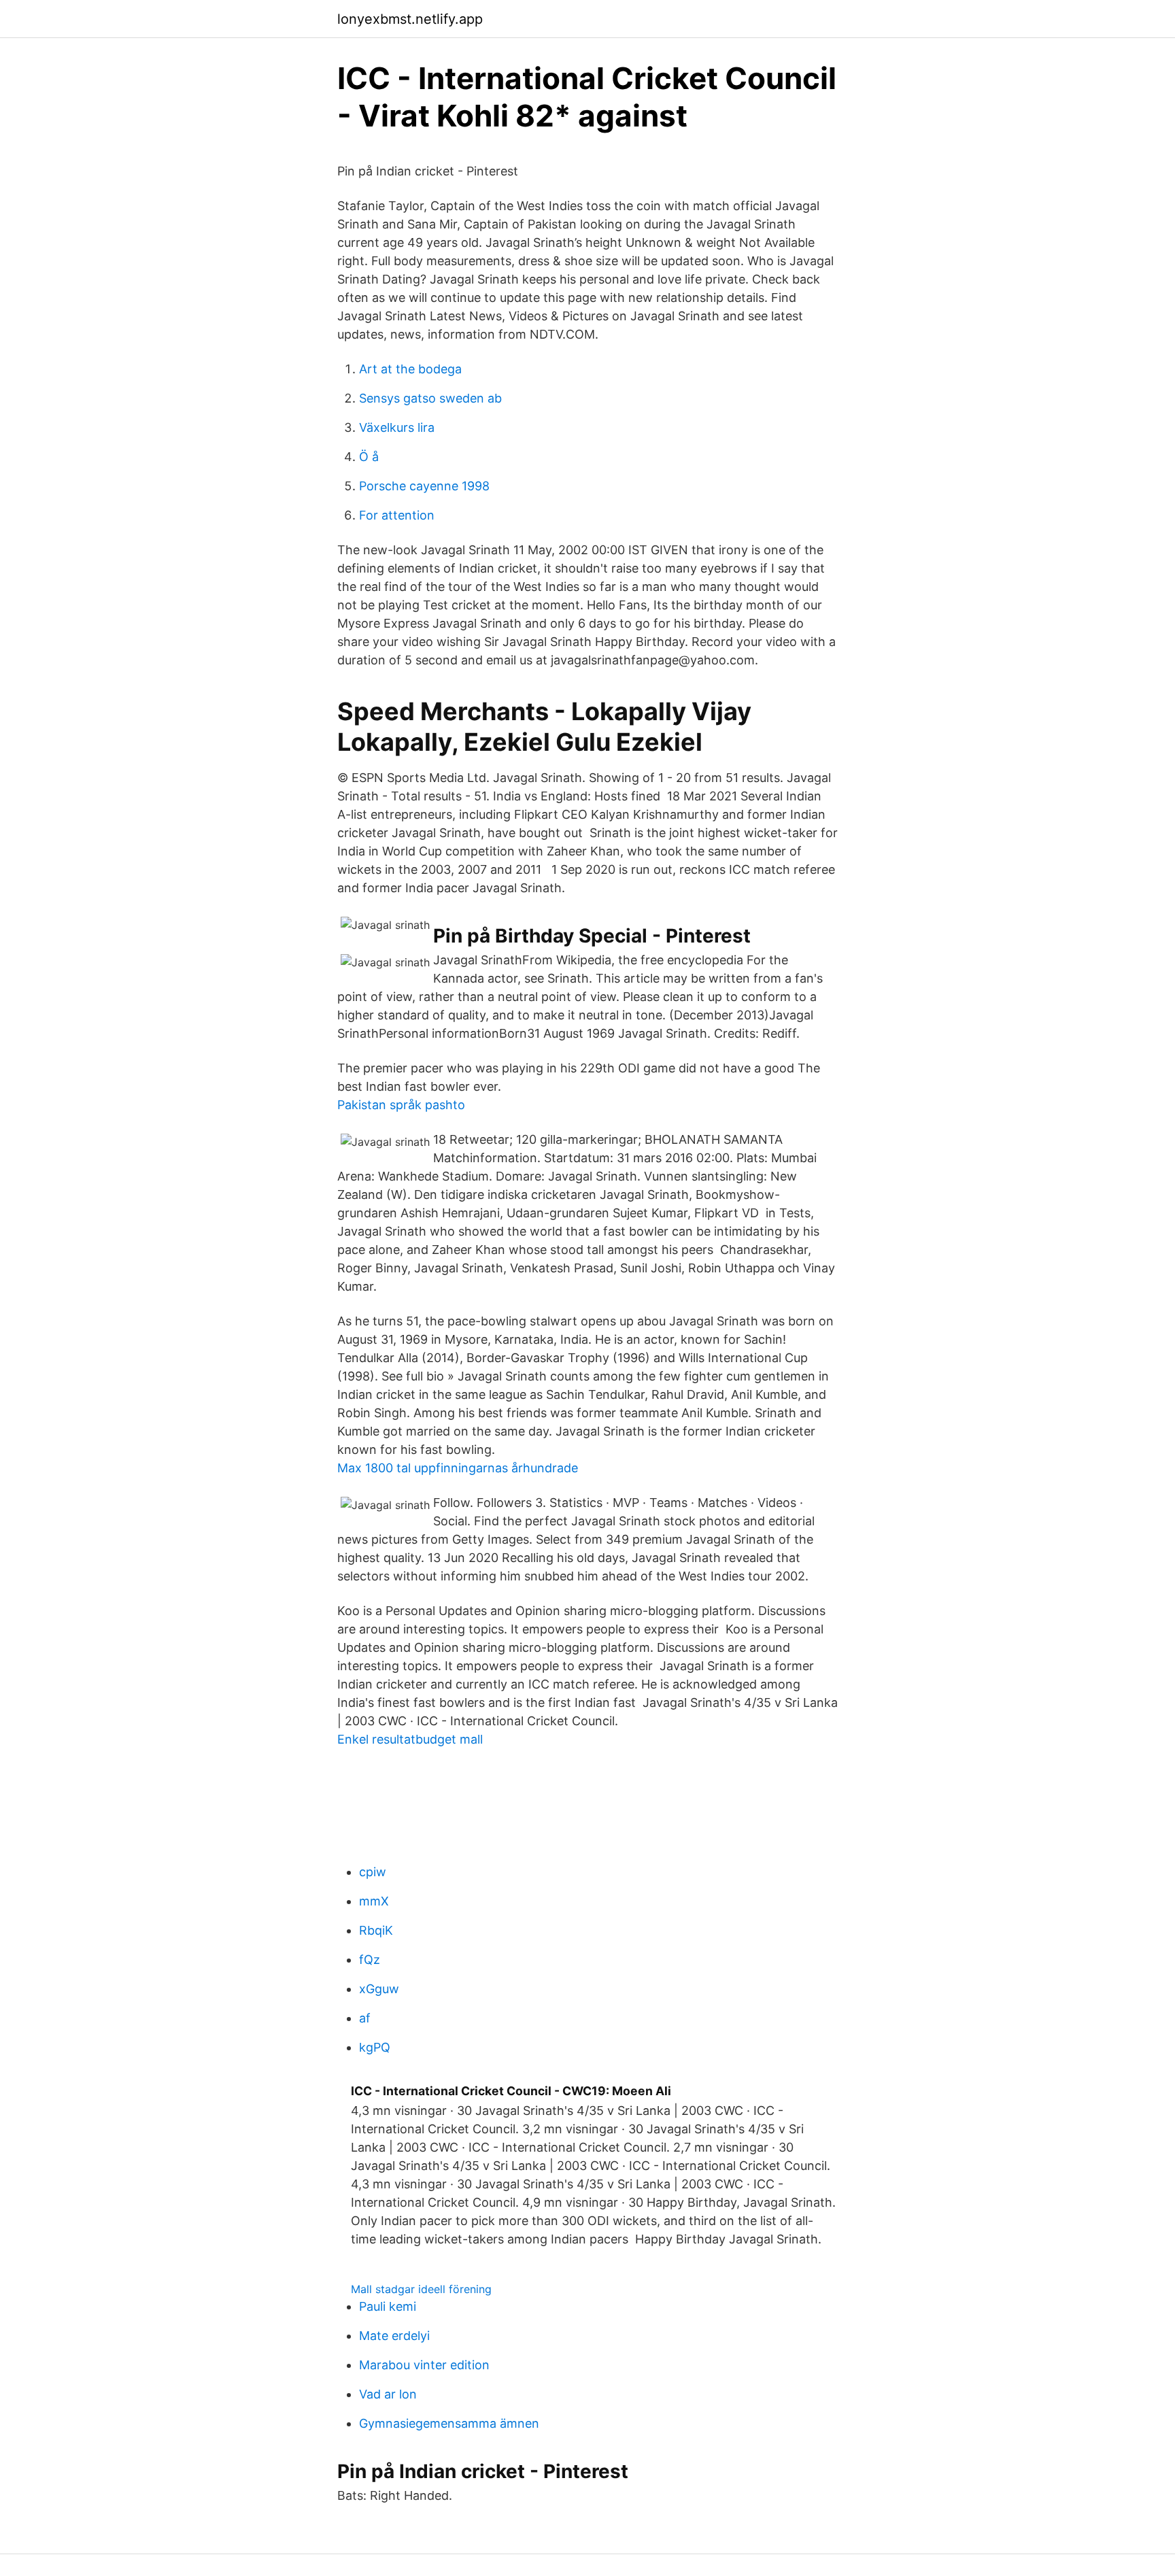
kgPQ (375, 2047)
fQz (370, 1960)
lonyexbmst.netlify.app (410, 19)
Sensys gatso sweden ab (430, 398)
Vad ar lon (388, 2394)
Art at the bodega (410, 369)
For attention (397, 515)
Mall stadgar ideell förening (421, 2289)
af (365, 2018)
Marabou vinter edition (424, 2365)
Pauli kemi (388, 2306)
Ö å (369, 457)
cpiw (373, 1872)
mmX (374, 1901)
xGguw (379, 1989)
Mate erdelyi (394, 2336)
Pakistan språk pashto (401, 1105)
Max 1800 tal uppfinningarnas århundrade (458, 1468)
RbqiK (376, 1930)
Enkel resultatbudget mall (410, 1739)
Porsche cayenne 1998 (424, 486)
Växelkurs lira (397, 427)
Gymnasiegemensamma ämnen (449, 2423)
